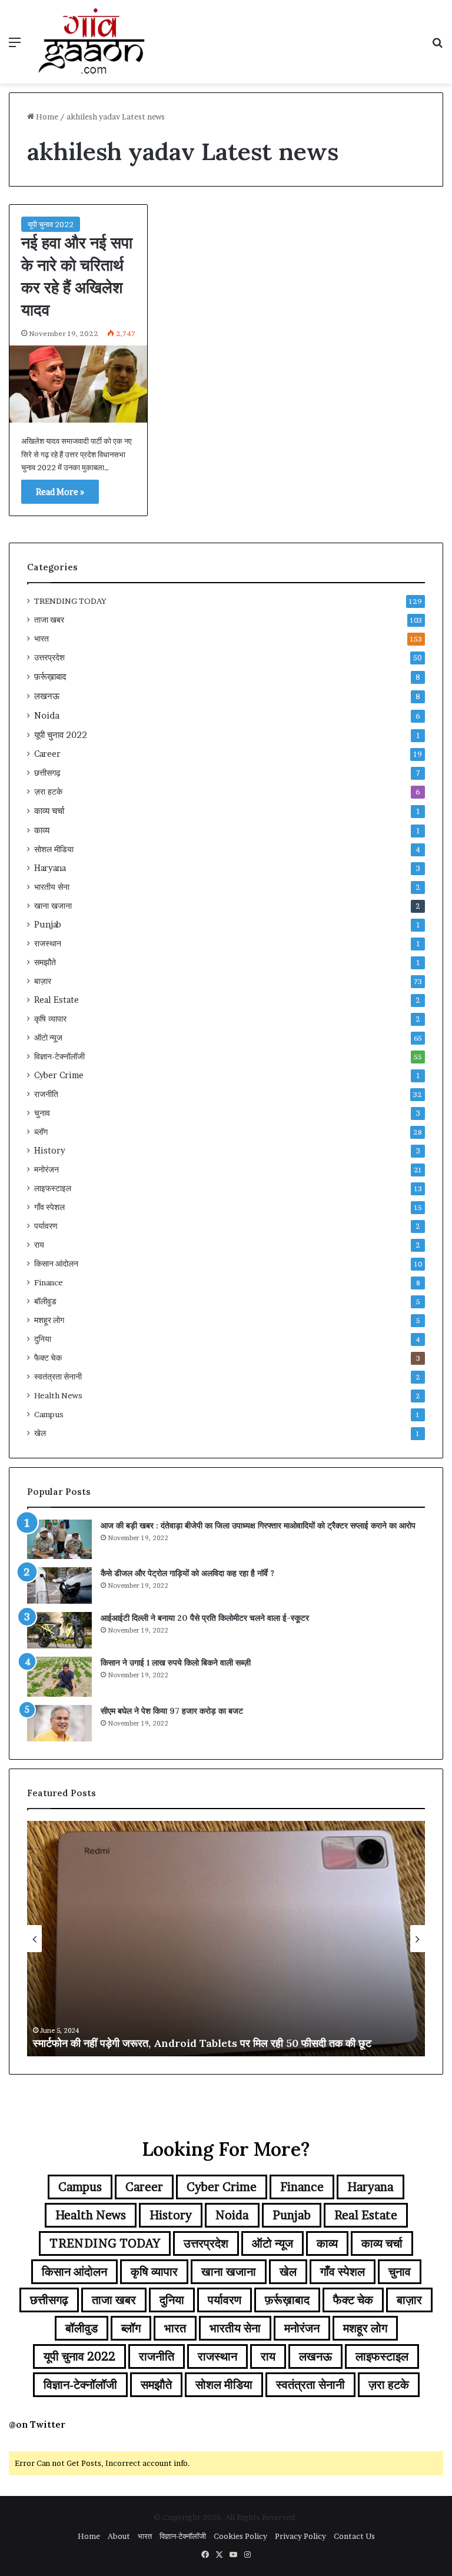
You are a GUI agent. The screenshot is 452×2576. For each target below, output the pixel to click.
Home (46, 117)
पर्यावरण (46, 1226)
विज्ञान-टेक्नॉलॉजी (59, 1056)
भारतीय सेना (52, 887)
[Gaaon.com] (92, 42)
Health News (58, 1395)
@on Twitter (37, 2424)
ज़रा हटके (48, 792)
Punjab (48, 925)
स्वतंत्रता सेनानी (58, 1377)
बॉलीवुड (45, 1301)
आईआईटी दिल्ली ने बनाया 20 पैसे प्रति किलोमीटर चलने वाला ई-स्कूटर (205, 1618)
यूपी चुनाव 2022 (51, 224)
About (119, 2536)
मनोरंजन (46, 1169)
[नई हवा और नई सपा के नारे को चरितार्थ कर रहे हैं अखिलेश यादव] (78, 384)
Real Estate (56, 1000)
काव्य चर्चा (49, 811)
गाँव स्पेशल (49, 1207)
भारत (41, 639)
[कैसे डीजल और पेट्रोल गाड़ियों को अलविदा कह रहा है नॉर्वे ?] (59, 1586)
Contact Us (354, 2536)
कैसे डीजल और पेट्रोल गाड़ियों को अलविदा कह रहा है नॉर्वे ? (187, 1573)
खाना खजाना (53, 906)
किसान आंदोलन (56, 1264)
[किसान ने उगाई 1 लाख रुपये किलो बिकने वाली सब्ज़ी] (59, 1677)
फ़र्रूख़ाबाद (50, 677)
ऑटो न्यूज (48, 1038)
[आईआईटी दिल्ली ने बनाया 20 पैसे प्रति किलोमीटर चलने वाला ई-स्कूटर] (59, 1630)
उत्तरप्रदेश (49, 657)
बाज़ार (43, 981)
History (50, 1151)
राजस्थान (48, 943)
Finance (49, 1282)
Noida (47, 715)
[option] (226, 1939)
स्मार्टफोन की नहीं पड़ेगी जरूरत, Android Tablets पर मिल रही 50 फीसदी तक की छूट (202, 2043)
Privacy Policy (300, 2536)
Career (47, 754)
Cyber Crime (59, 1075)
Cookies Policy (240, 2536)
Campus (49, 1414)
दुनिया (43, 1339)
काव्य (42, 830)
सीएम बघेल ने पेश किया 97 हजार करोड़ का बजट (172, 1711)
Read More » (60, 492)
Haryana (50, 868)
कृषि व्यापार (50, 1019)
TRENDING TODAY (70, 601)
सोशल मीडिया (54, 849)
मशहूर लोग (49, 1320)
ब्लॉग (41, 1132)
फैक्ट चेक (48, 1358)
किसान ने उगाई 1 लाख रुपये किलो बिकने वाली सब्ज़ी (176, 1663)
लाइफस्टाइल (53, 1188)
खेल (40, 1433)
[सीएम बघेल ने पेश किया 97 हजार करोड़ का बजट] (59, 1723)
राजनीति (46, 1094)
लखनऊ (47, 696)
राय (39, 1245)
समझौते (45, 962)
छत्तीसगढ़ (47, 773)
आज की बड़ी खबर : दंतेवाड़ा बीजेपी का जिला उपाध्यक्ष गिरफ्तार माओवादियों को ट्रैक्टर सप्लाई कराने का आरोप (258, 1525)
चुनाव (42, 1113)
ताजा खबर (49, 620)
